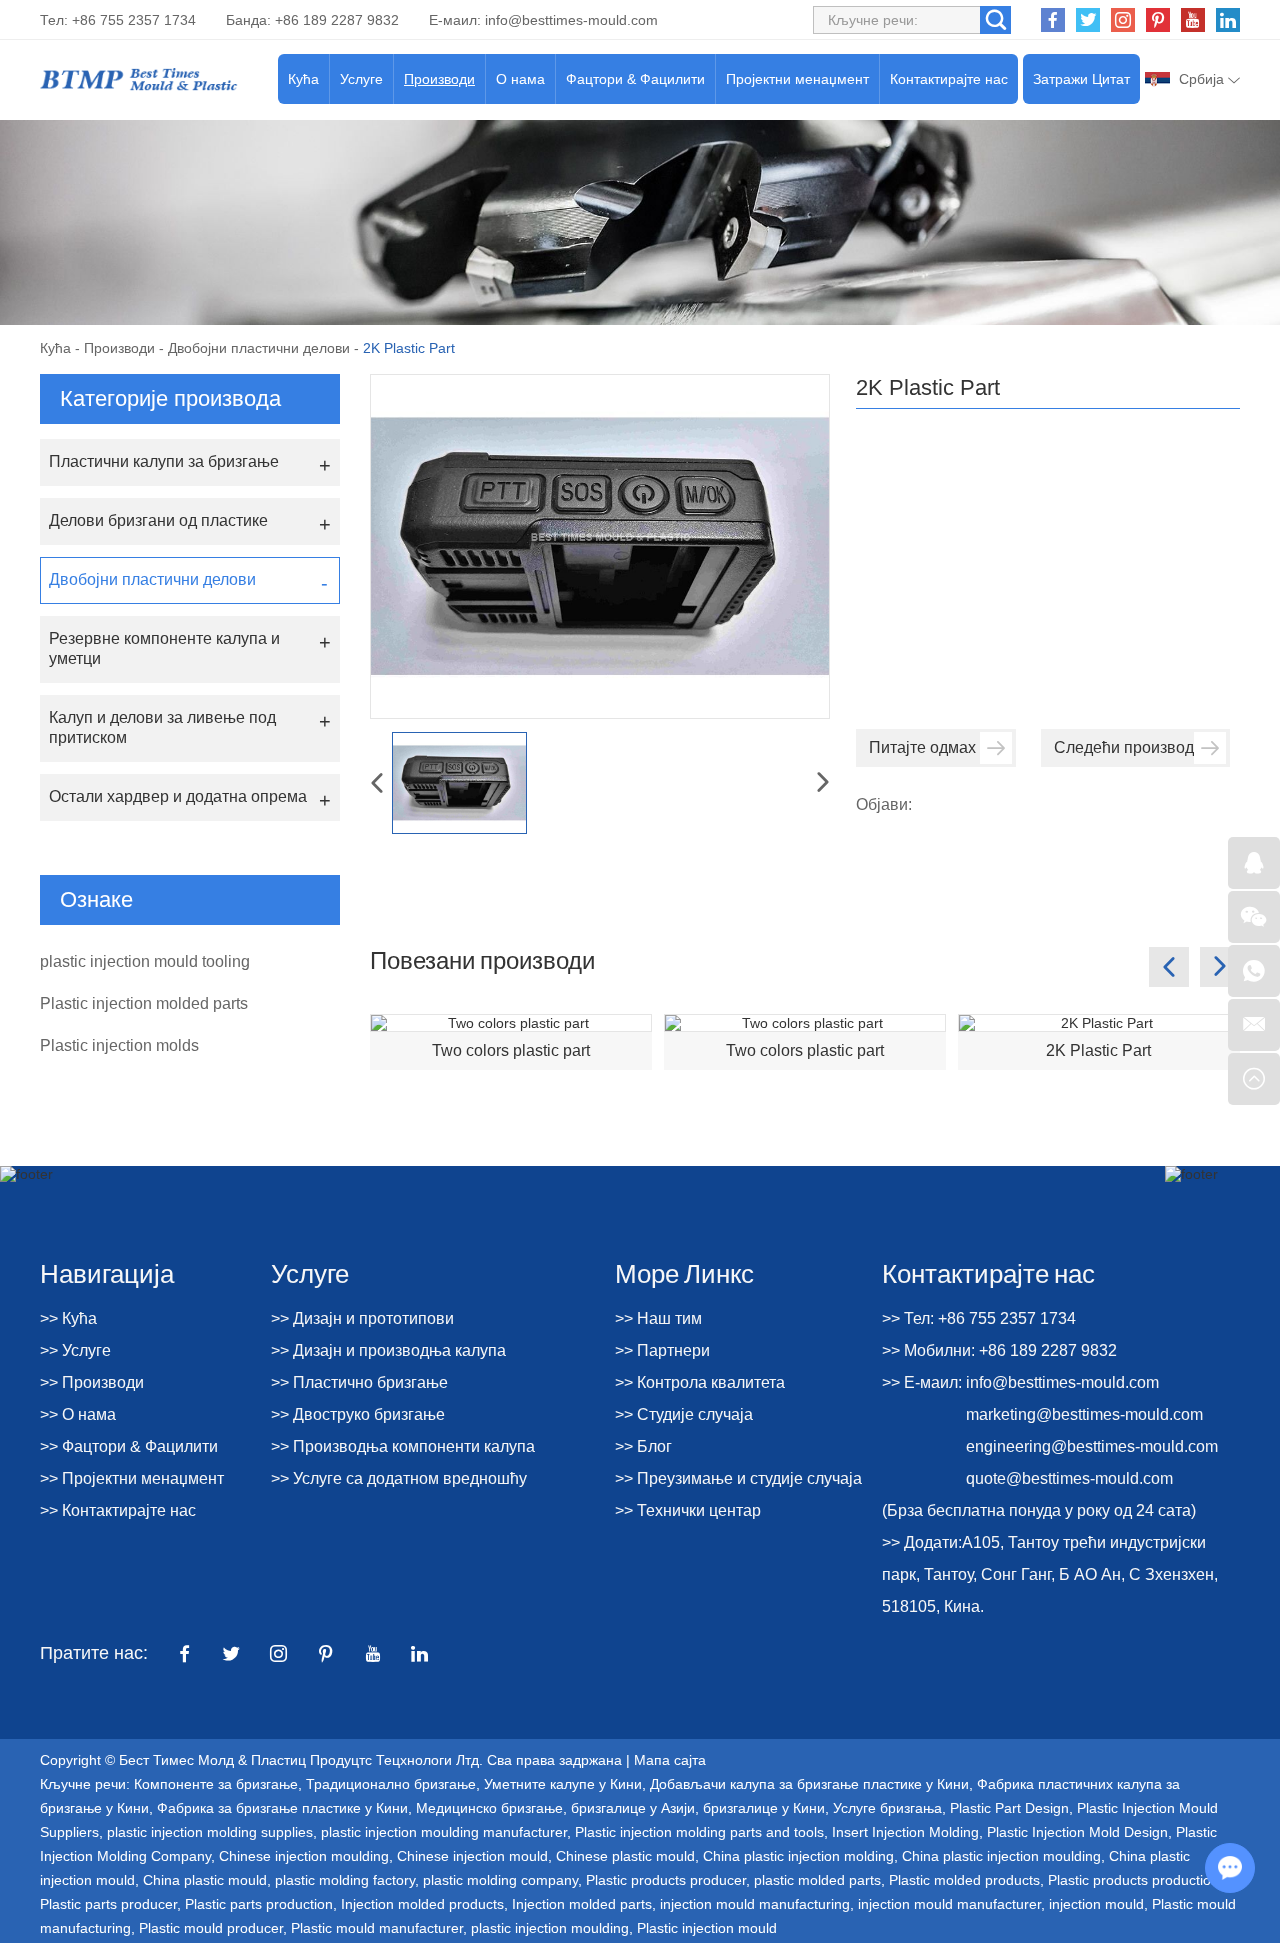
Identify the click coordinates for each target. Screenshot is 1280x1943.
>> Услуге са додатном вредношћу (399, 1478)
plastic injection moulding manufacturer (444, 1832)
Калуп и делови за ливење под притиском (162, 727)
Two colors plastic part (511, 1050)
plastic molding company (500, 1880)
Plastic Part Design (1009, 1808)
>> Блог (643, 1446)
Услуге (361, 79)
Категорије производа (170, 398)
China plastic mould (205, 1880)
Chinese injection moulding (304, 1856)
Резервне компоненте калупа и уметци (164, 648)
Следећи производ (1124, 747)
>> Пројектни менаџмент (132, 1478)
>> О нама (78, 1414)
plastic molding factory (345, 1880)
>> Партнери (662, 1350)
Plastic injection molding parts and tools (699, 1832)
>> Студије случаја (684, 1414)
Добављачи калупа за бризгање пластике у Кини (809, 1784)
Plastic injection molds (119, 1045)
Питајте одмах (922, 747)
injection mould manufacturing (755, 1904)
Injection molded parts (582, 1904)
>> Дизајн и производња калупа (388, 1350)
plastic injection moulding (550, 1928)
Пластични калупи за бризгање (164, 461)
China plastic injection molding (798, 1856)
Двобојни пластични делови (259, 348)
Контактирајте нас (949, 79)
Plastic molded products (964, 1880)
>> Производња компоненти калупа (403, 1446)
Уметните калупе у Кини (563, 1784)
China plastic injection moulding (1001, 1856)
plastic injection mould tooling (145, 961)
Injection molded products (422, 1904)
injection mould (1096, 1904)
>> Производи (92, 1382)
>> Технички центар (688, 1510)
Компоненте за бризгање (216, 1784)
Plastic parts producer (108, 1904)
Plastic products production (1133, 1880)
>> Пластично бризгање (359, 1382)
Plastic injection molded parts (144, 1003)
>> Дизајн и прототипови (362, 1318)
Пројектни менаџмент (797, 79)
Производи (439, 79)
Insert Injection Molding (905, 1832)
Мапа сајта (670, 1760)
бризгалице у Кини (764, 1808)
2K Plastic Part (1098, 1050)
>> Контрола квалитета (700, 1382)
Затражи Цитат (1081, 79)
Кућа (303, 79)
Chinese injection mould (472, 1856)
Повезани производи (482, 959)
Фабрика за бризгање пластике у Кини (282, 1808)
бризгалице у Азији (633, 1808)
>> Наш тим (658, 1318)
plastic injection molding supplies (210, 1832)
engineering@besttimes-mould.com (1092, 1446)
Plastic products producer (666, 1880)
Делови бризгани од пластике (158, 520)
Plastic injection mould (707, 1928)
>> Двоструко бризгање (358, 1414)
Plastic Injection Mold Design (1077, 1832)
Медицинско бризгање (489, 1808)
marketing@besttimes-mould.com (1084, 1414)
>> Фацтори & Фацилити (129, 1446)
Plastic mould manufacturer (377, 1928)
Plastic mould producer (211, 1928)
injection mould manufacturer (949, 1904)
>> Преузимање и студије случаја (738, 1478)
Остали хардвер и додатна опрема (178, 796)
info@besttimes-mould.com (571, 20)
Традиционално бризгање (391, 1784)
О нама (520, 79)
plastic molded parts (817, 1880)
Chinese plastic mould (625, 1856)
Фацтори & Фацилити (635, 79)
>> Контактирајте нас (118, 1510)
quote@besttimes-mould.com (1069, 1478)
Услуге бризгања (887, 1808)
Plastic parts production (259, 1904)
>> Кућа (68, 1318)
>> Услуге (75, 1350)
